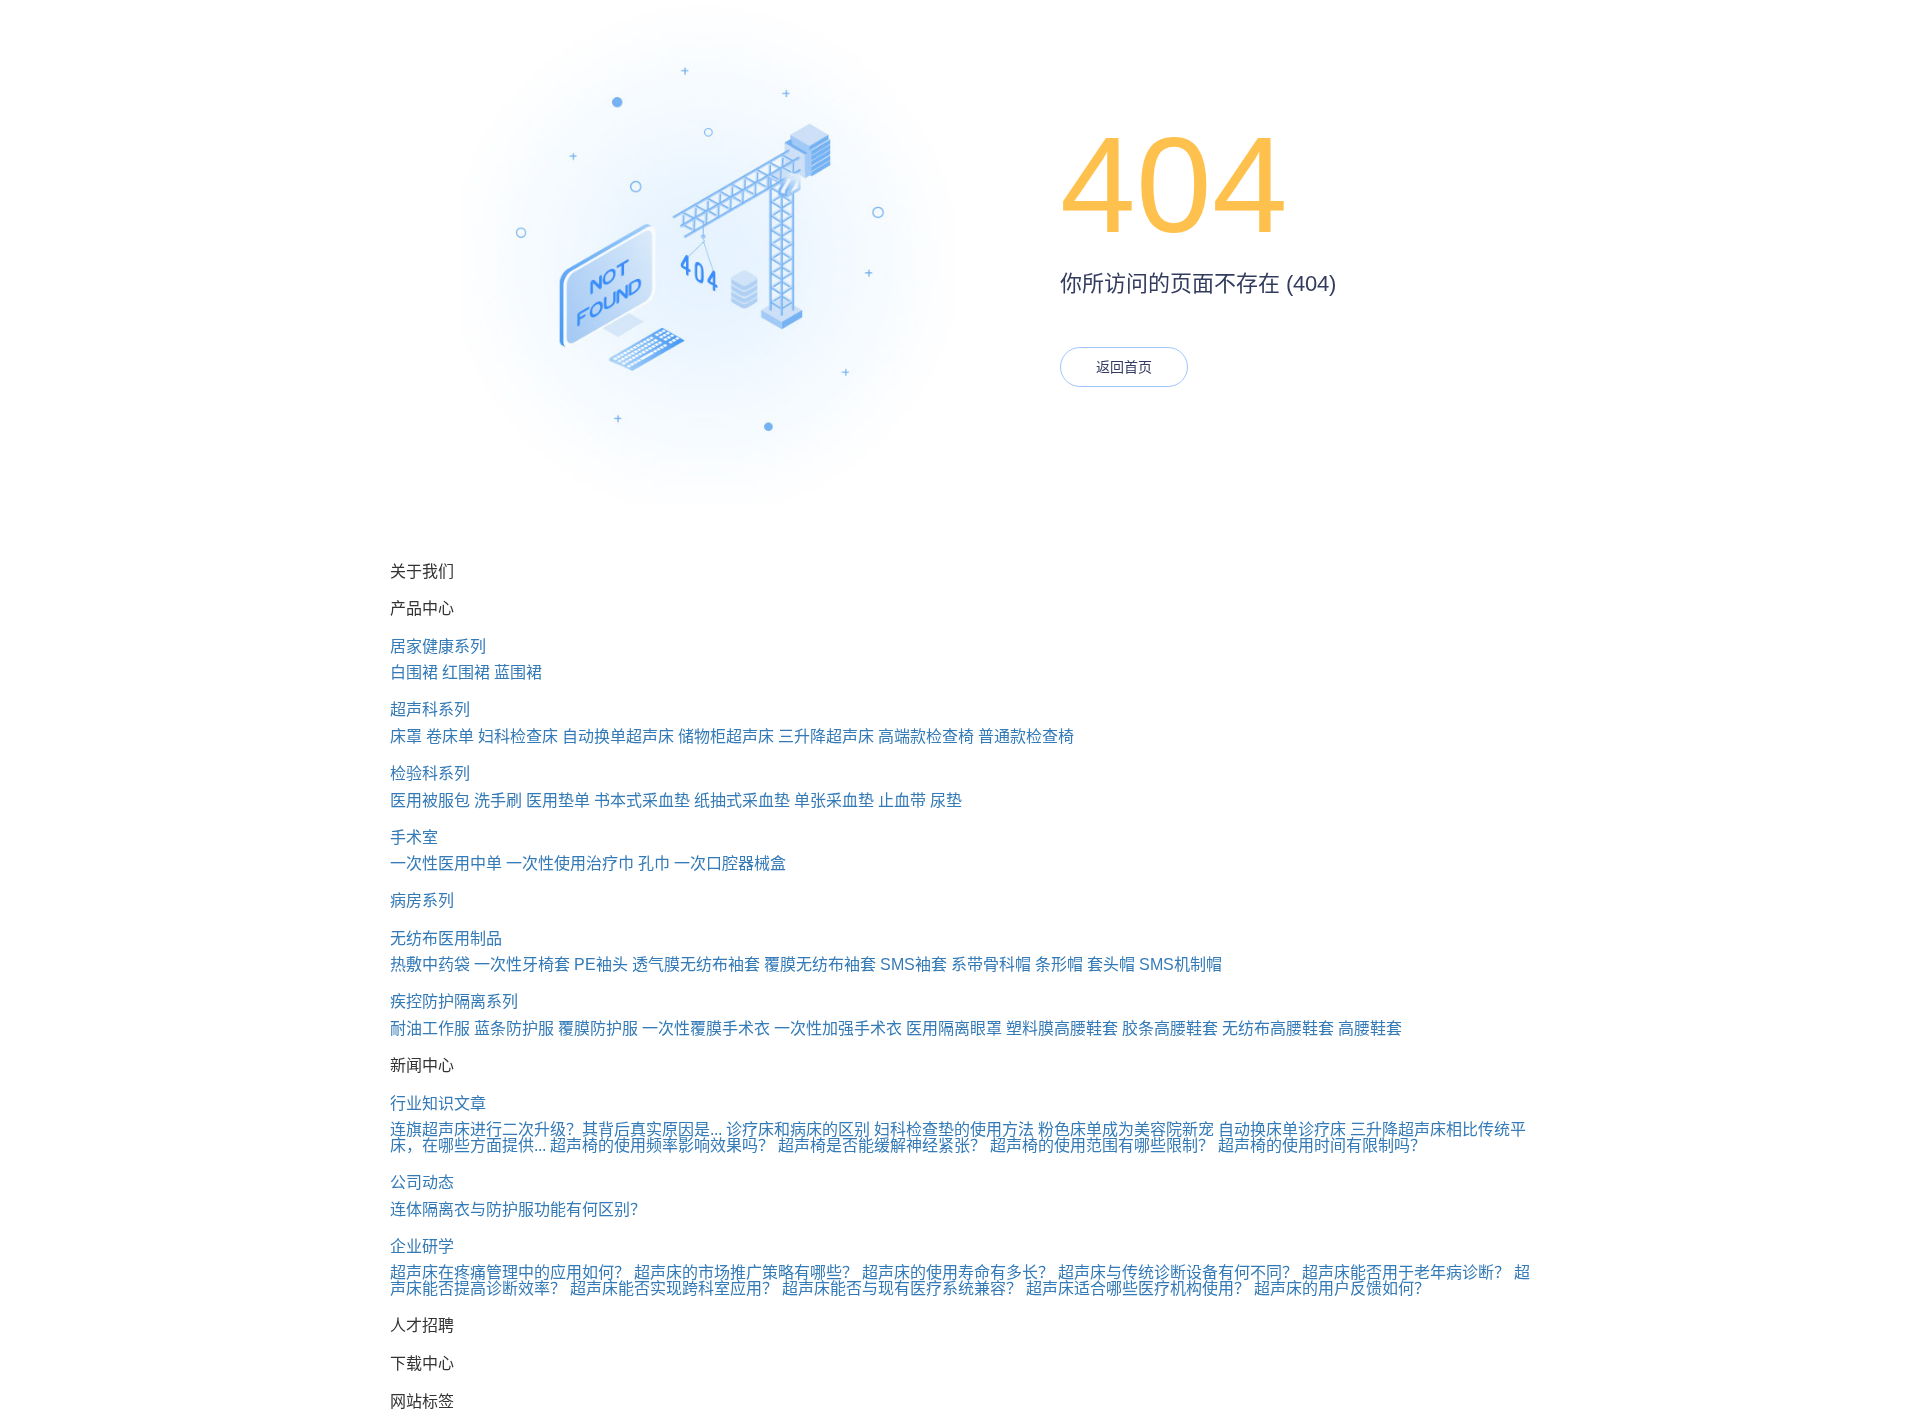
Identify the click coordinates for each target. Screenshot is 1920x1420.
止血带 (902, 800)
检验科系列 (430, 773)
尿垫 (946, 800)
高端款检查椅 (926, 736)
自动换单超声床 (618, 736)
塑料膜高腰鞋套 (1062, 1028)
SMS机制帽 (1180, 964)
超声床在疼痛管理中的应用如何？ (510, 1272)
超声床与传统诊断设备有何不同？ (1178, 1272)
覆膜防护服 (598, 1028)
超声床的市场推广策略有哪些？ (746, 1272)
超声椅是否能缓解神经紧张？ (882, 1145)
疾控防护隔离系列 (454, 1001)
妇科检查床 (518, 736)
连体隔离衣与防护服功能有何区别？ (518, 1209)
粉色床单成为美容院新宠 (1126, 1129)
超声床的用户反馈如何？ (1342, 1288)
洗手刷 (498, 800)
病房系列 (422, 900)
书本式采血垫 (642, 800)
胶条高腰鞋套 (1170, 1028)
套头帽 (1111, 964)
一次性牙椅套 (522, 964)
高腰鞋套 (1370, 1028)
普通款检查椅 (1026, 736)
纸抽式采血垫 (742, 800)
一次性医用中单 (446, 863)
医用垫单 (558, 800)
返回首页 (1124, 367)
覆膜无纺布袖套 (820, 964)
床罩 (406, 736)
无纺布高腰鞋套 (1278, 1028)
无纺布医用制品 (446, 938)
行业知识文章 (438, 1103)
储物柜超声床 (726, 736)
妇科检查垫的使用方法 (954, 1129)
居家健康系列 (438, 646)
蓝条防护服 (514, 1028)
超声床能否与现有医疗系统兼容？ (902, 1288)
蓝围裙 (518, 672)
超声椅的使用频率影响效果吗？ (662, 1145)
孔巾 (654, 863)
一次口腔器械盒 (730, 863)
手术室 (414, 837)
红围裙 (466, 672)
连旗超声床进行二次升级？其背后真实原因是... (556, 1129)
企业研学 (422, 1246)
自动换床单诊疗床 (1282, 1129)
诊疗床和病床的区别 (798, 1129)
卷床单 (450, 736)
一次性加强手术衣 (838, 1028)
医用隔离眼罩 (954, 1028)
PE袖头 (601, 964)
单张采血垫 (834, 800)
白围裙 (414, 672)
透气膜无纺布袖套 (696, 964)
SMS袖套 (913, 964)
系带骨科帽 (991, 964)
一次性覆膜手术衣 (706, 1028)
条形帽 (1059, 964)
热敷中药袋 (430, 964)
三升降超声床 (826, 736)
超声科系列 (430, 709)
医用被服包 (430, 800)
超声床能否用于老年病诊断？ (1406, 1272)
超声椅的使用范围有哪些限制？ (1102, 1145)
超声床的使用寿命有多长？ (958, 1272)
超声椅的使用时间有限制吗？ (1322, 1145)
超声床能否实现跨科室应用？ (674, 1288)
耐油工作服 (430, 1028)
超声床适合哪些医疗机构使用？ (1138, 1288)
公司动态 (422, 1182)
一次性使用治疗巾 (570, 863)
